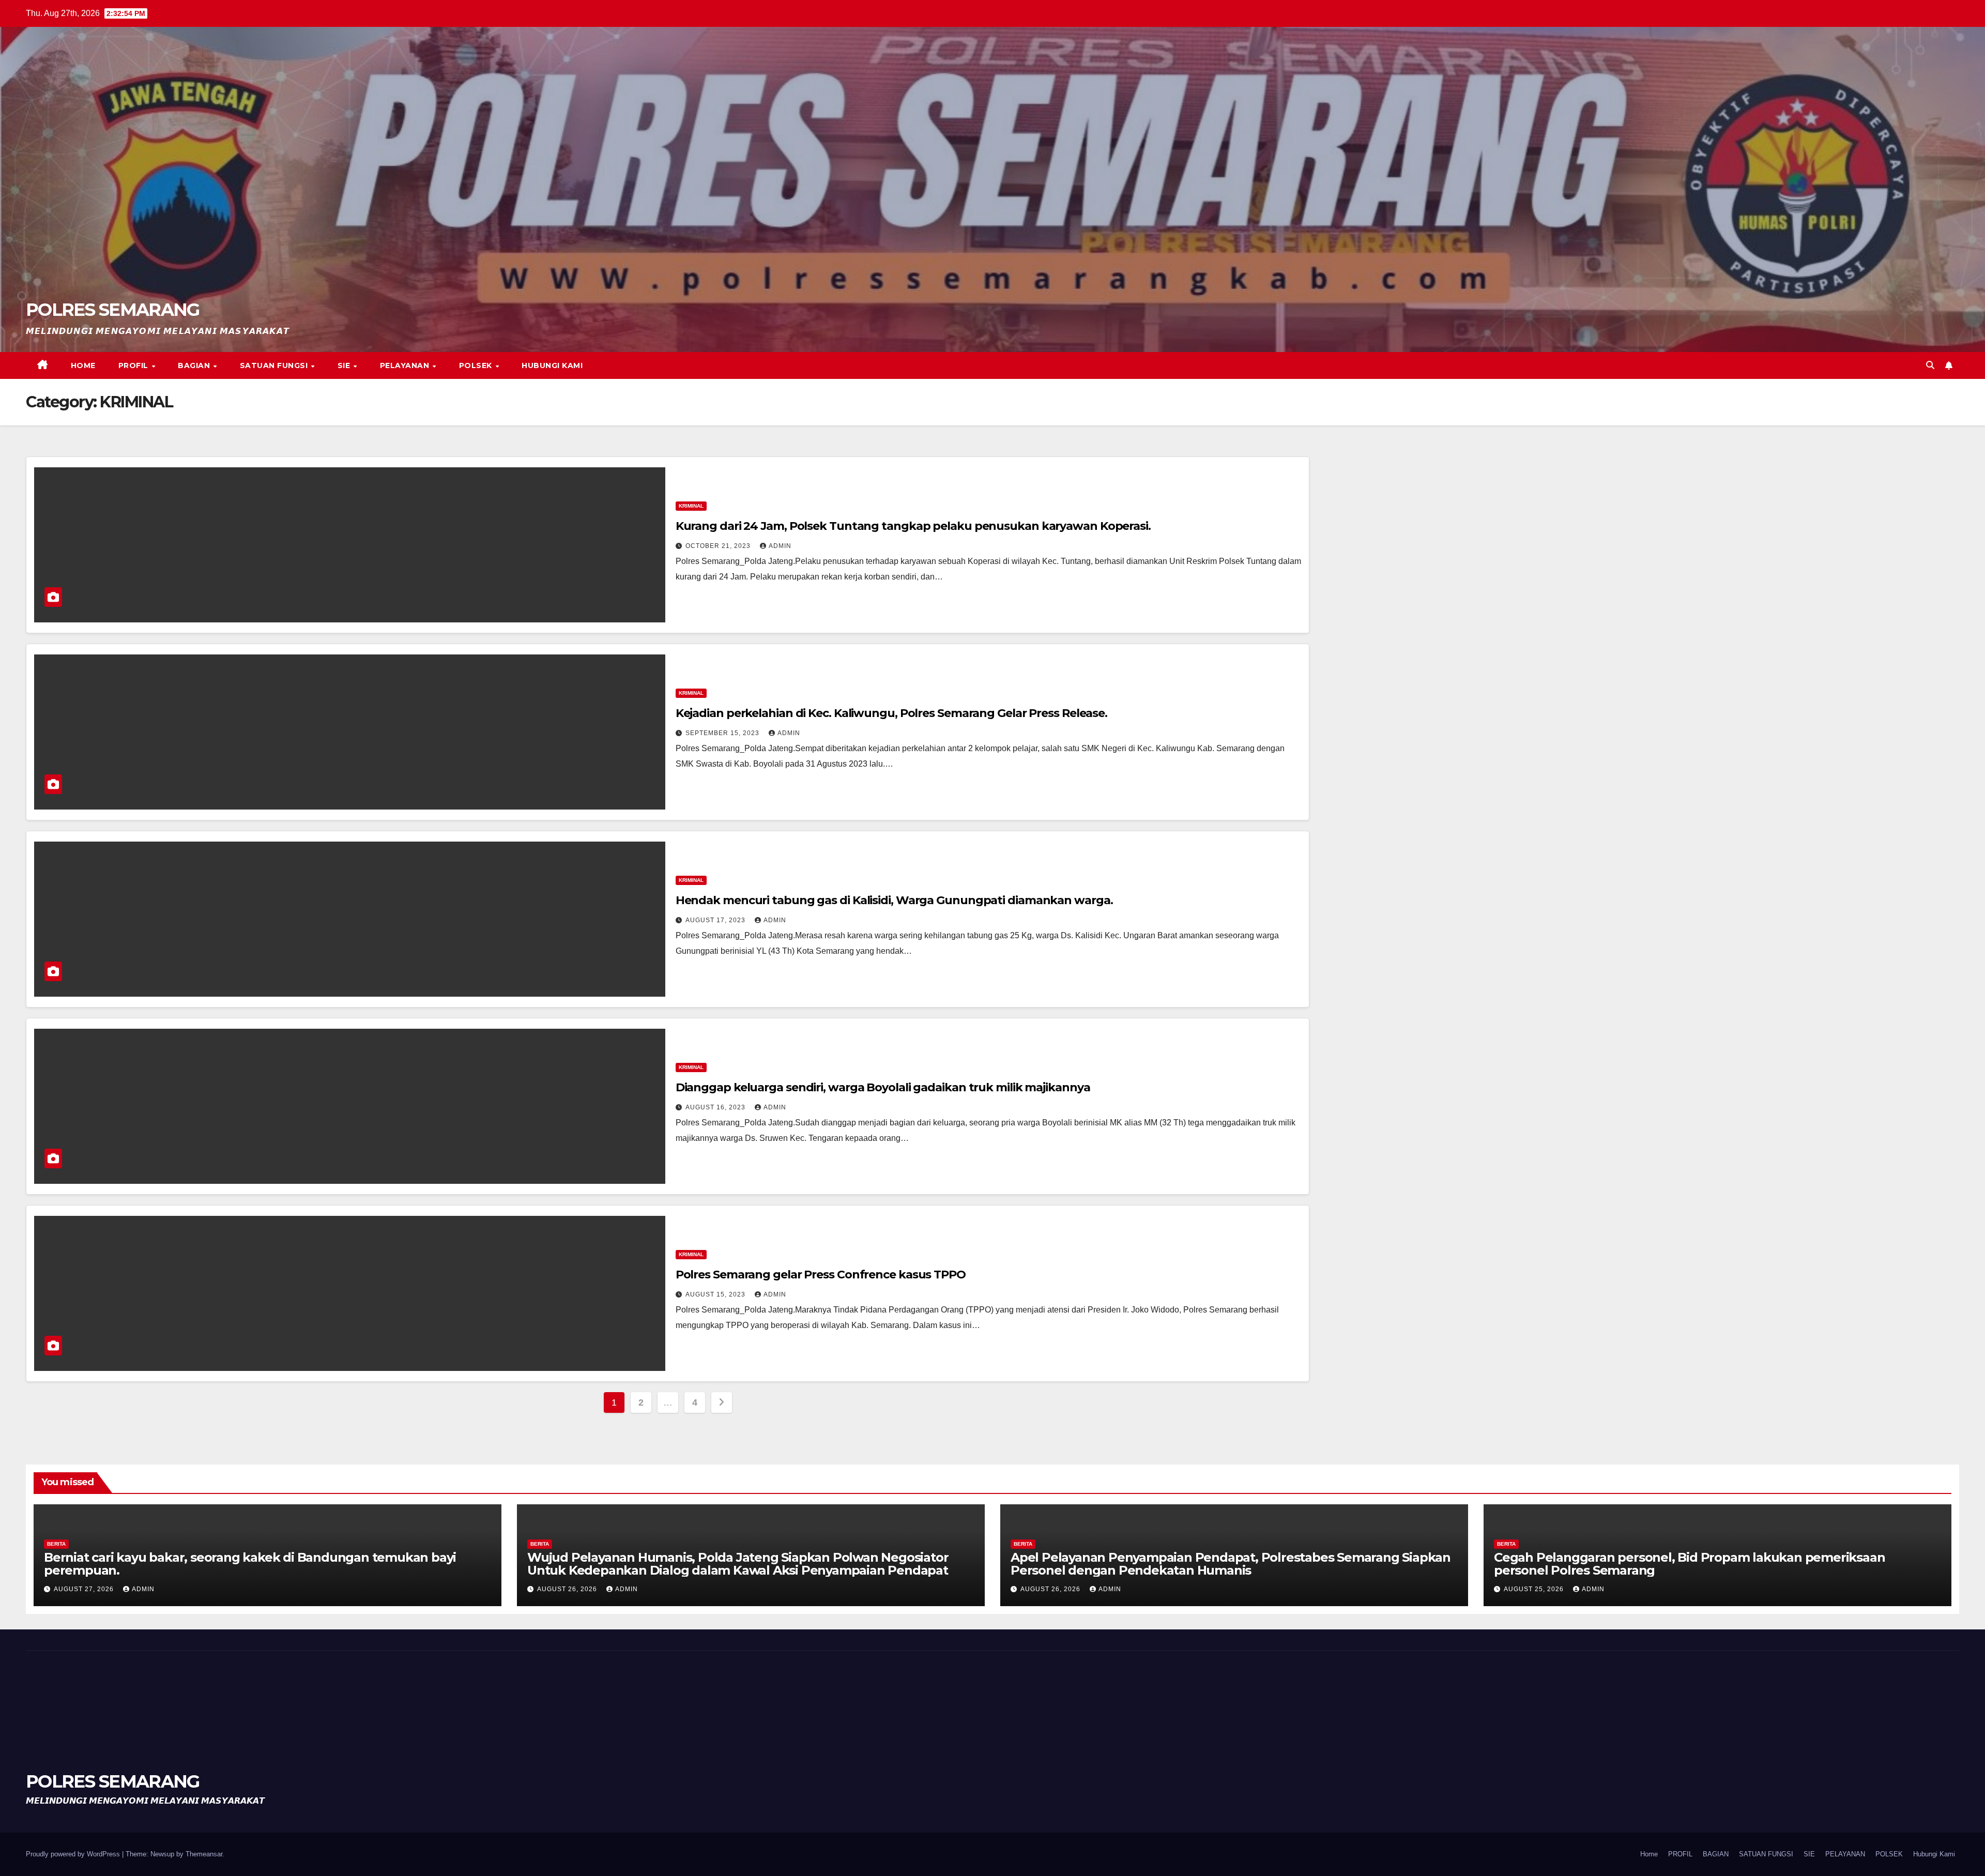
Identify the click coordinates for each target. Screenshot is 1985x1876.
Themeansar (204, 1854)
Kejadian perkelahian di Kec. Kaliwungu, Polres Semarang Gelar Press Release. (891, 713)
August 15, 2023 (716, 1294)
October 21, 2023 (719, 546)
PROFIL (135, 365)
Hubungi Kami (552, 365)
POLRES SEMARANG (113, 310)
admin (780, 546)
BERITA (56, 1544)
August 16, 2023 (716, 1107)
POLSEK (477, 365)
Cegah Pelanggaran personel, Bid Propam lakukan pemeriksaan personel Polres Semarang (1689, 1564)
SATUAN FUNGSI (275, 365)
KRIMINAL (691, 506)
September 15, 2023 (723, 733)
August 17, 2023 (716, 920)
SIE (345, 365)
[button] (1930, 365)
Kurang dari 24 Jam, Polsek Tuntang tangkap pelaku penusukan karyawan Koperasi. (913, 526)
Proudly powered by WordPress (74, 1854)
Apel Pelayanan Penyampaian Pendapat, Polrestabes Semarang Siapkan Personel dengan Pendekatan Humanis (1231, 1564)
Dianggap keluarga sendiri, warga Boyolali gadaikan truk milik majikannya (883, 1087)
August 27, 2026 (85, 1589)
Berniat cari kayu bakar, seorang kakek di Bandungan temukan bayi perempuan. (250, 1564)
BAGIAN (195, 365)
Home (83, 365)
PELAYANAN (406, 365)
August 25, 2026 (1535, 1589)
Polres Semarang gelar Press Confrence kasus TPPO (821, 1275)
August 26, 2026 (568, 1589)
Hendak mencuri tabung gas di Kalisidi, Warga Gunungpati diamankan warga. (894, 900)
